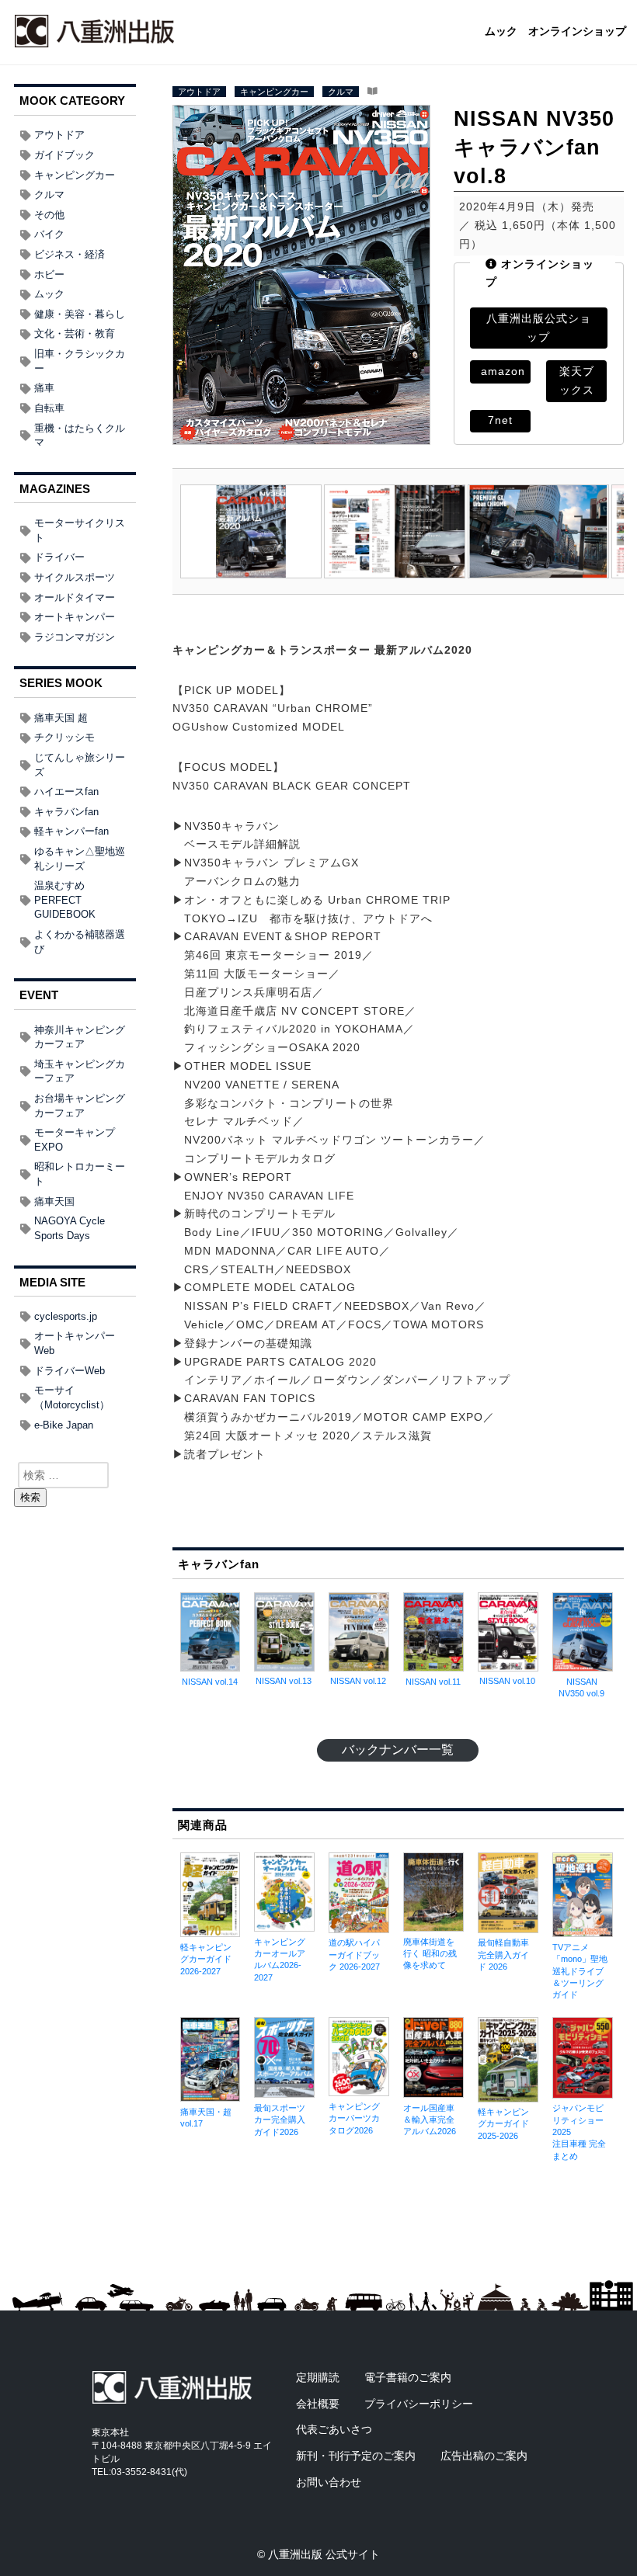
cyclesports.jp (66, 1316)
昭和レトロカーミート (80, 1174)
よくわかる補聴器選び (80, 942)
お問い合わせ (329, 2482)
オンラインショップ (577, 32)
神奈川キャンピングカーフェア (80, 1037)
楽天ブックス (577, 380)
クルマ (341, 92)
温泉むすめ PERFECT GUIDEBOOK (65, 900)
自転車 (49, 408)
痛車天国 (54, 1201)
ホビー (49, 274)
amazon (503, 371)
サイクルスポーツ (75, 577)
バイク (49, 234)
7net (500, 420)
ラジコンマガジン (75, 637)
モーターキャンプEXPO (75, 1140)
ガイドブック (64, 155)
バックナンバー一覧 (398, 1750)
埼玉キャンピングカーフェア (80, 1071)
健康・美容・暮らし (80, 314)
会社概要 (318, 2404)
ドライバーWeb (70, 1371)
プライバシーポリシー (419, 2404)
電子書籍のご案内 (408, 2377)
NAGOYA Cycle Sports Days (70, 1228)
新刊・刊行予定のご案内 (356, 2456)
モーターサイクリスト (80, 530)
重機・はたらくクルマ (80, 436)
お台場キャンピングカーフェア (80, 1106)
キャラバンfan (66, 812)
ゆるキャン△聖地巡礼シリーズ (80, 859)
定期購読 (318, 2377)
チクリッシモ (64, 737)
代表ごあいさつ (334, 2429)
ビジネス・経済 (70, 254)
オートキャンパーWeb (75, 1343)
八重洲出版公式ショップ (539, 328)
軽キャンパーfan (71, 831)
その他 (49, 215)
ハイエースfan (66, 792)
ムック (501, 32)
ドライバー (59, 557)
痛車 (44, 388)
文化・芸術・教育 (75, 333)
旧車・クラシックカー (80, 361)
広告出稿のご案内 (484, 2456)
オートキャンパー (75, 617)
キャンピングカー (274, 92)
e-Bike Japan (64, 1425)
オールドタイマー (75, 597)
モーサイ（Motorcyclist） (72, 1397)
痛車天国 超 (61, 718)
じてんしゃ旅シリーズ (80, 765)
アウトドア (199, 92)
